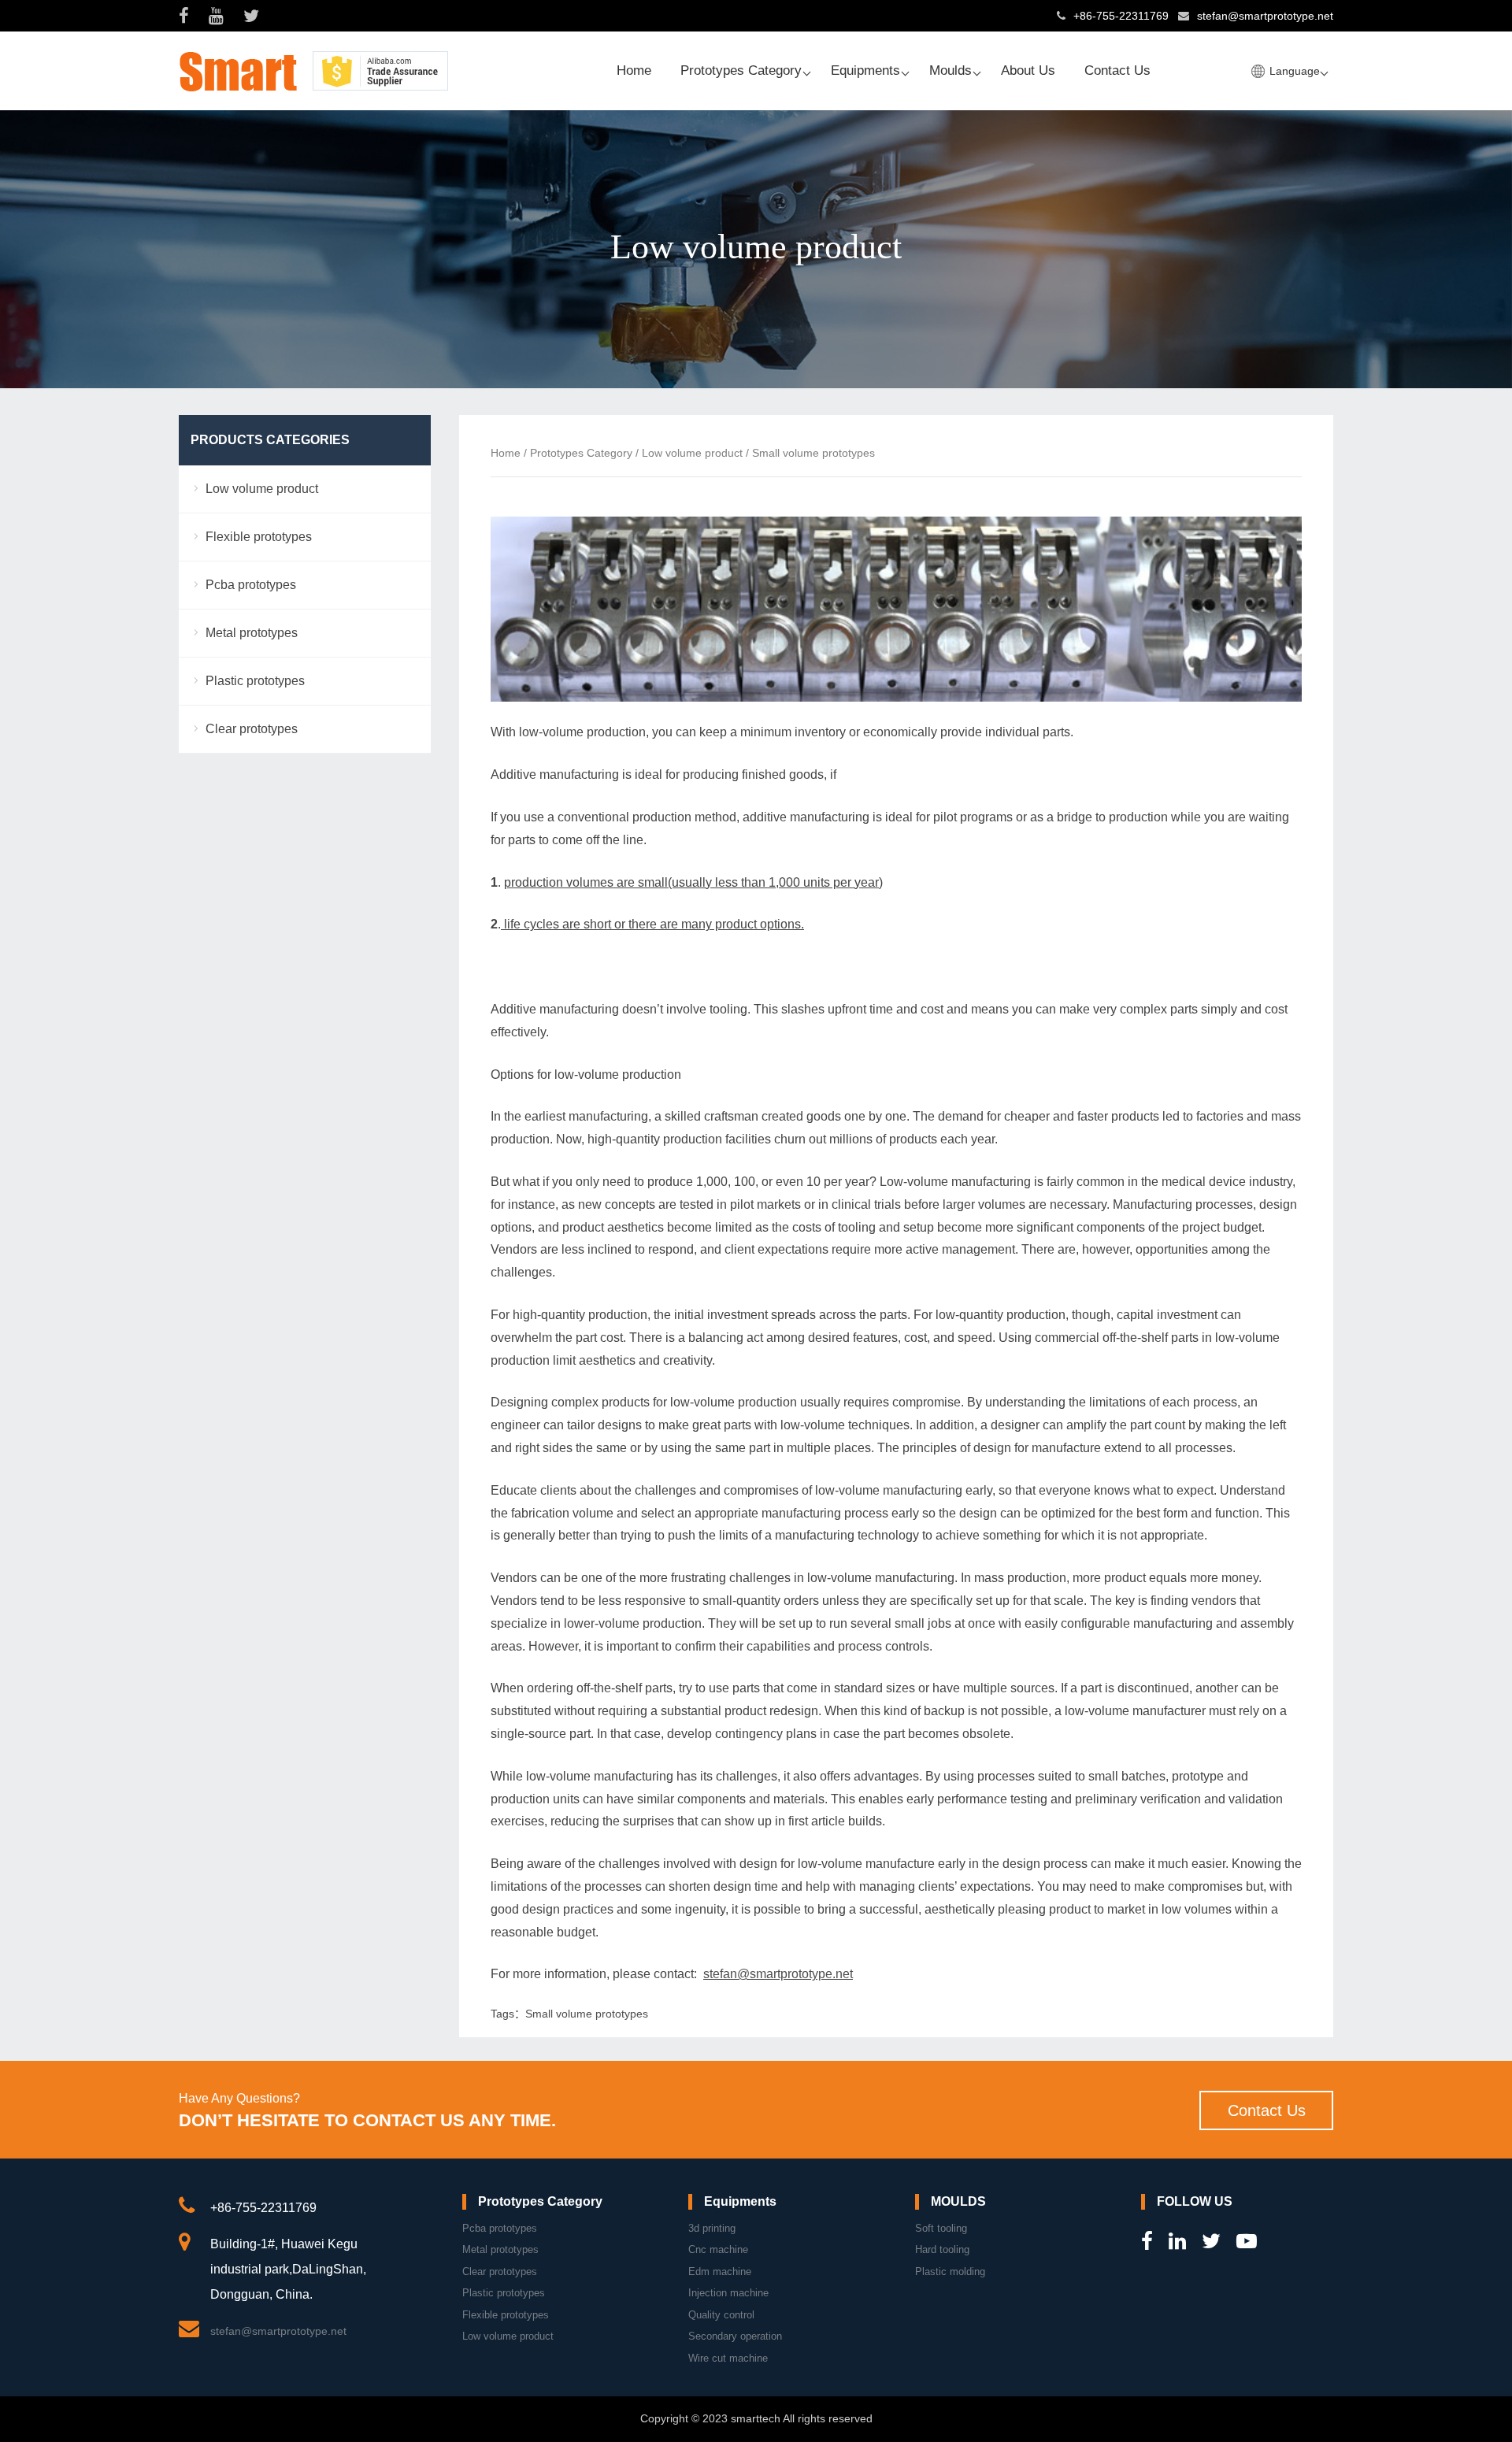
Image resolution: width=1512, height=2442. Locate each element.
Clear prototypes (252, 729)
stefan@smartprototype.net (1265, 16)
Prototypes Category (741, 70)
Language (1295, 71)
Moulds (951, 70)
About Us (1028, 70)
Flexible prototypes (259, 537)
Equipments (865, 70)
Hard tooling (942, 2249)
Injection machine (728, 2293)
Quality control (721, 2315)
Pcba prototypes (251, 585)
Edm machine (720, 2272)
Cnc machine (718, 2249)
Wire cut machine (728, 2358)
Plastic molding (950, 2272)
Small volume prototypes (587, 2014)
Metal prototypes (252, 633)
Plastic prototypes (255, 681)
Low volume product (692, 453)
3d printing (712, 2228)
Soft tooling (941, 2228)
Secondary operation (735, 2336)
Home (634, 70)
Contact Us (1117, 70)
